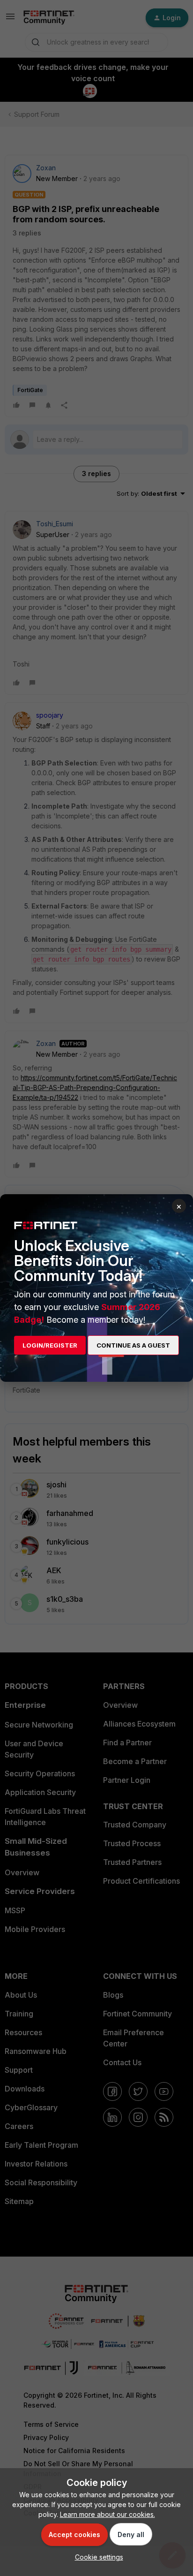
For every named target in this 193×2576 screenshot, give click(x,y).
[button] (97, 2557)
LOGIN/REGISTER (50, 1345)
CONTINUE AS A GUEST (133, 1345)
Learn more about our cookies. (108, 2514)
